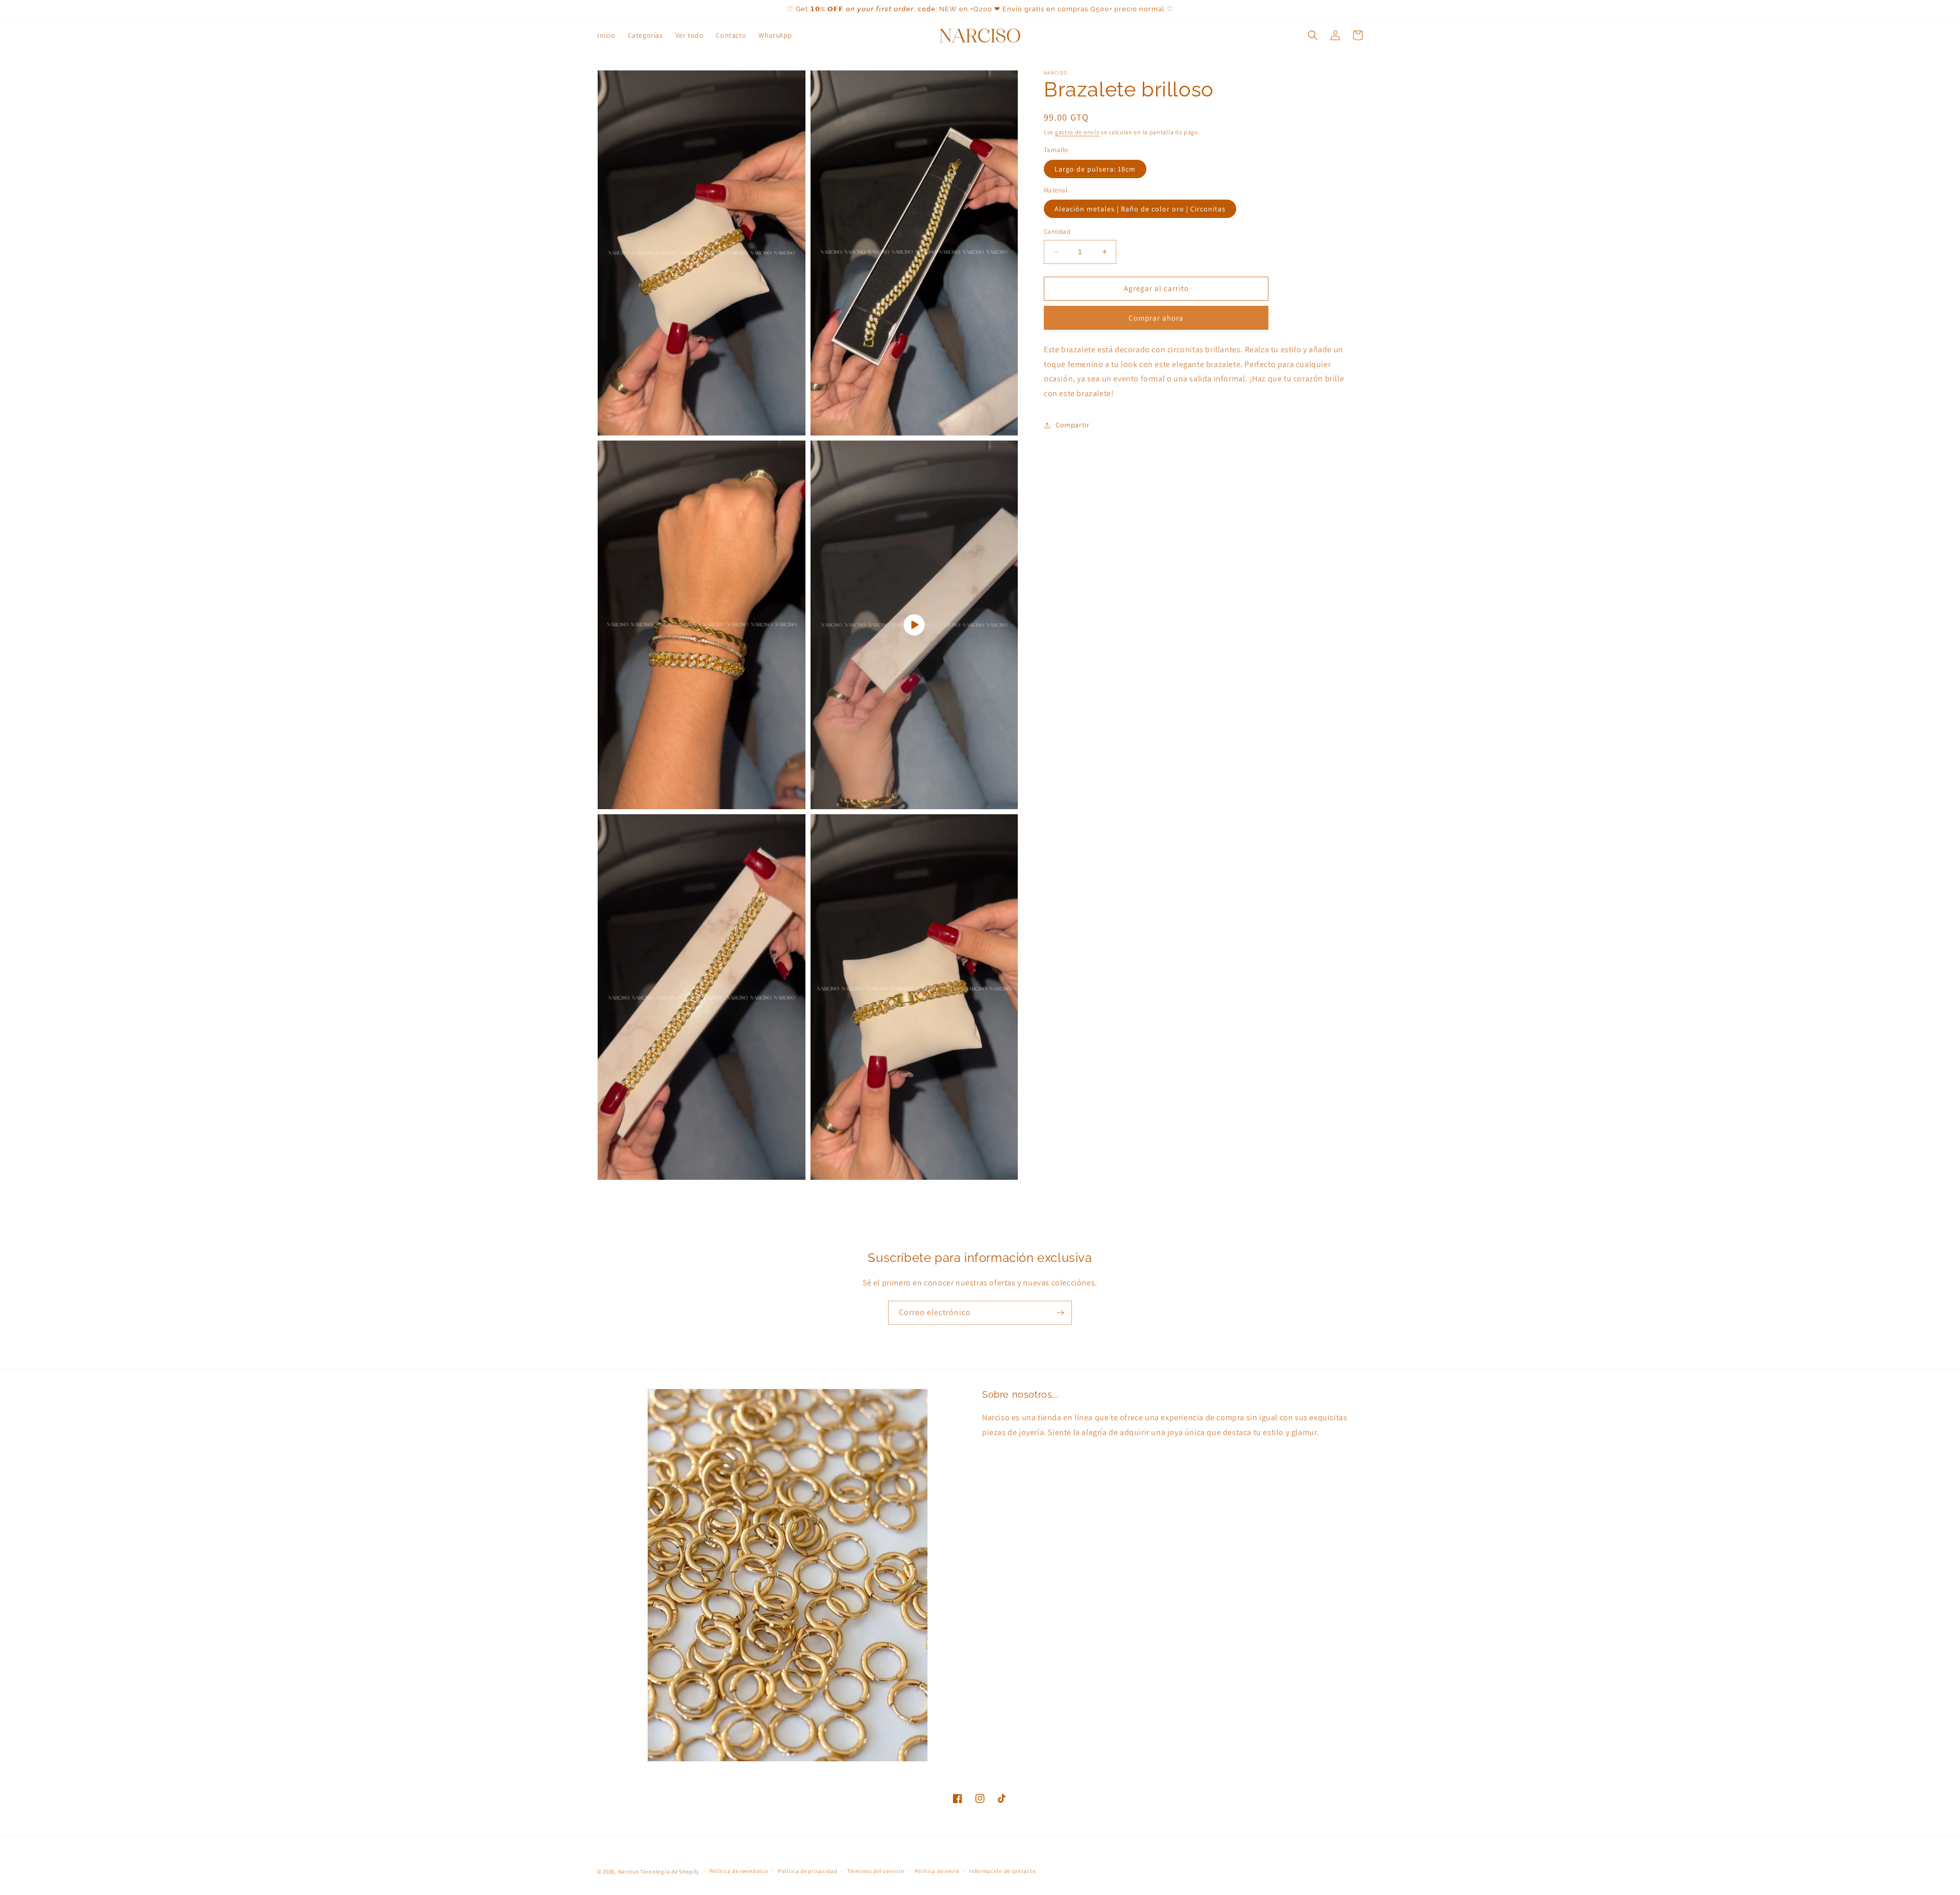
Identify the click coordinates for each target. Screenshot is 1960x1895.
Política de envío (937, 1871)
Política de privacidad (807, 1871)
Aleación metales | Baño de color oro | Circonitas (1140, 209)
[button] (1313, 35)
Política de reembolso (739, 1871)
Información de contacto (1002, 1871)
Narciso (629, 1872)
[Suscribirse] (1060, 1313)
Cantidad (1057, 232)
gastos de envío (1077, 132)
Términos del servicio (876, 1871)
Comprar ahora (1156, 318)
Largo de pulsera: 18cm (1095, 169)
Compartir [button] (1072, 425)
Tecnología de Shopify (670, 1872)
